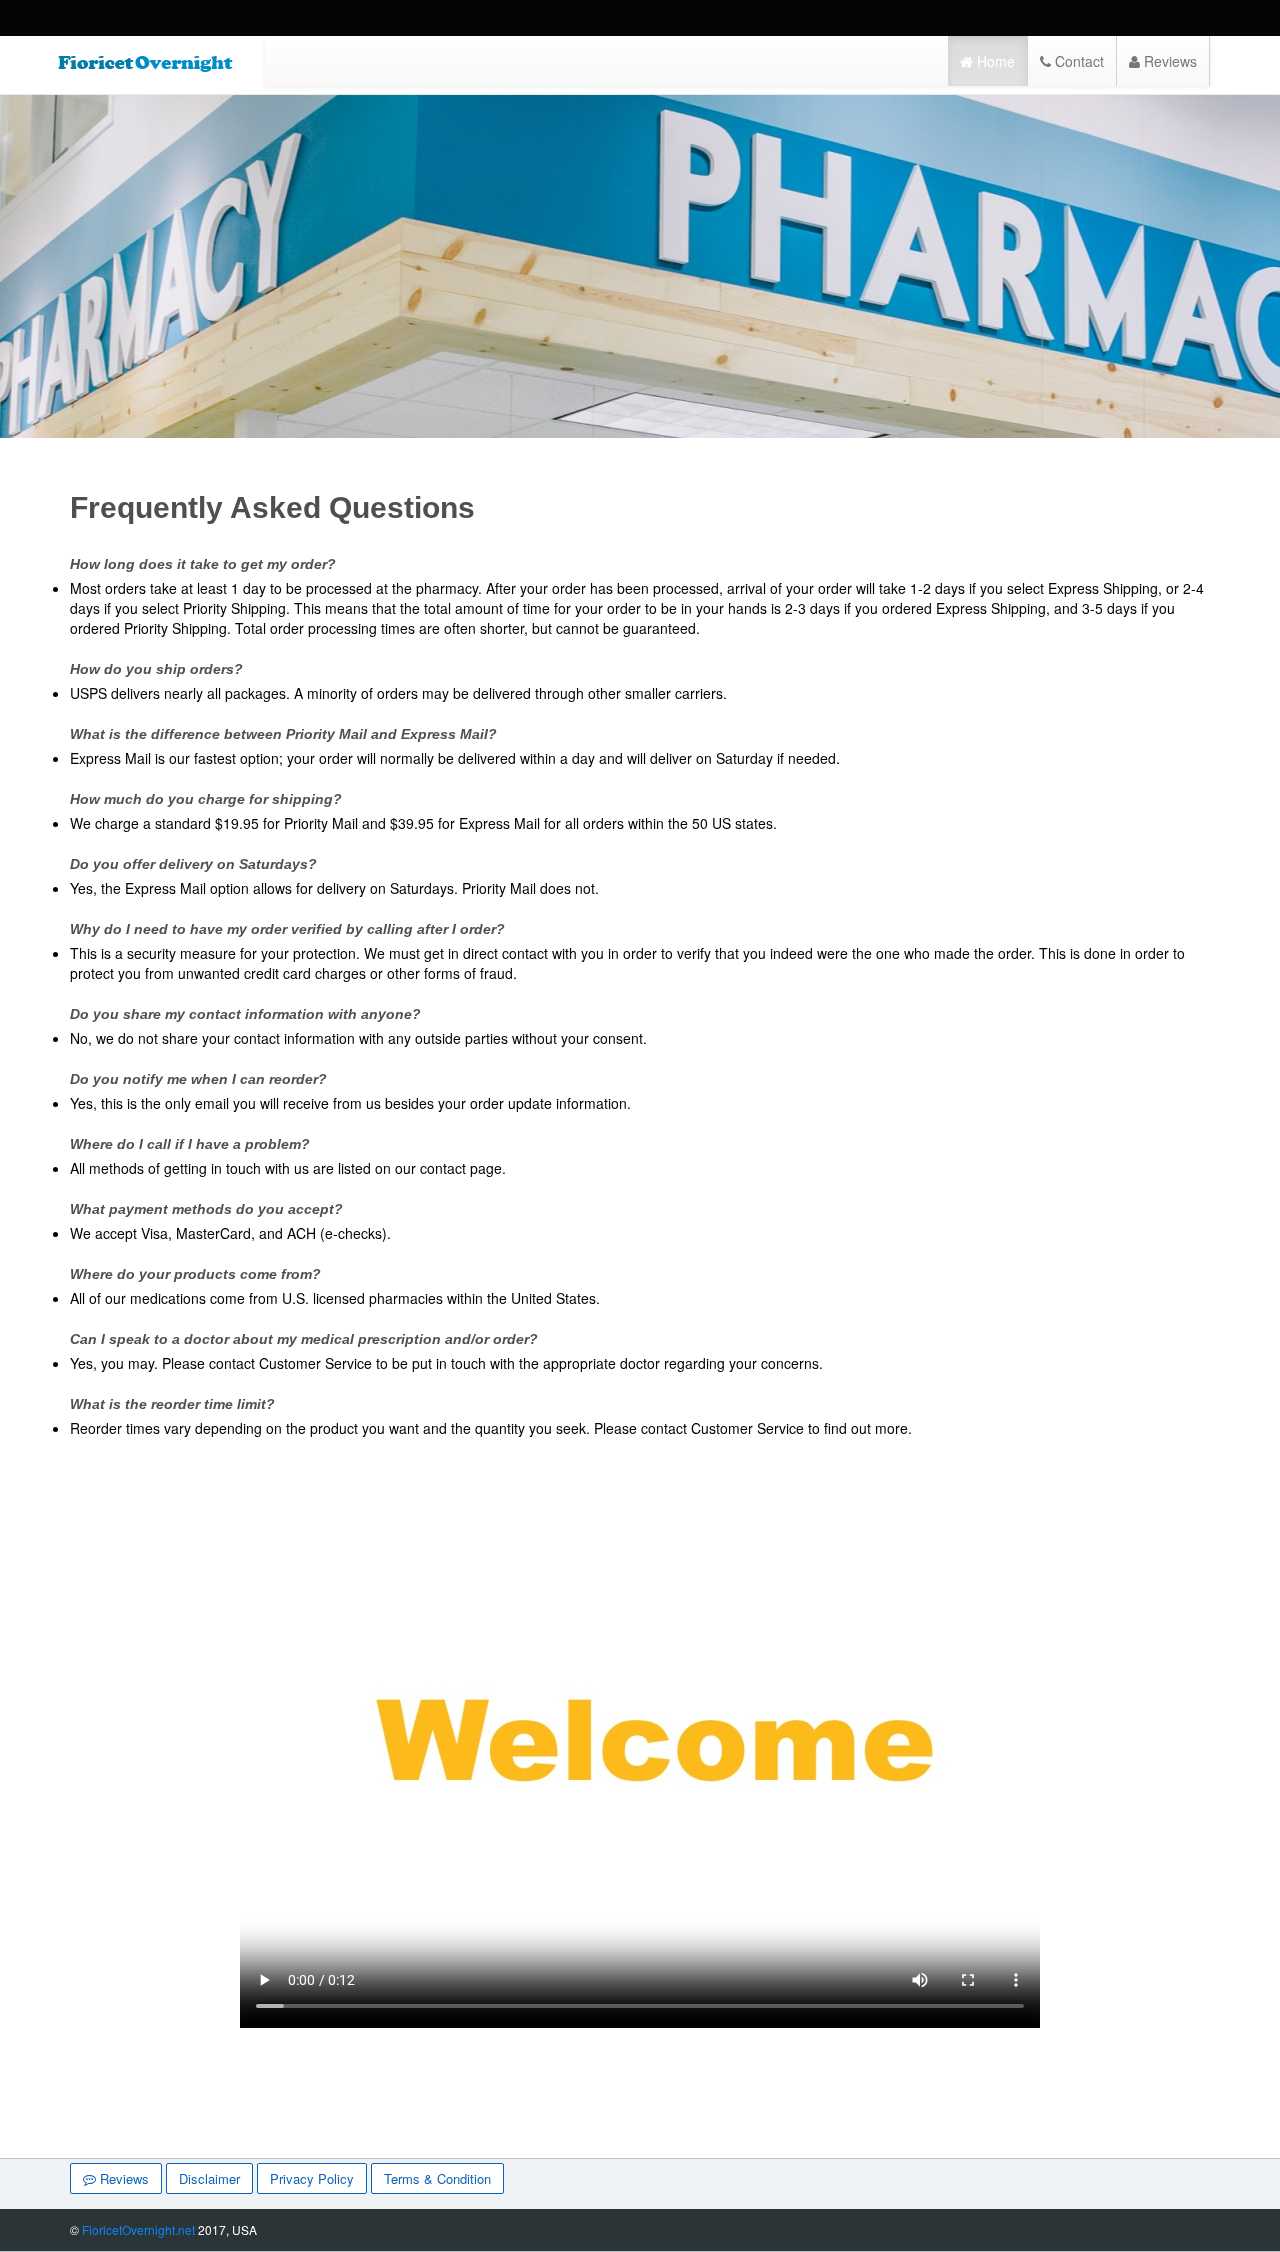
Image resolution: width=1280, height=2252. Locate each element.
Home (994, 61)
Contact (1077, 61)
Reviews (1168, 61)
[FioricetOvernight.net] (145, 63)
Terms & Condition (437, 2178)
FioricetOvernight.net (138, 2229)
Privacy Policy (312, 2178)
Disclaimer (209, 2178)
